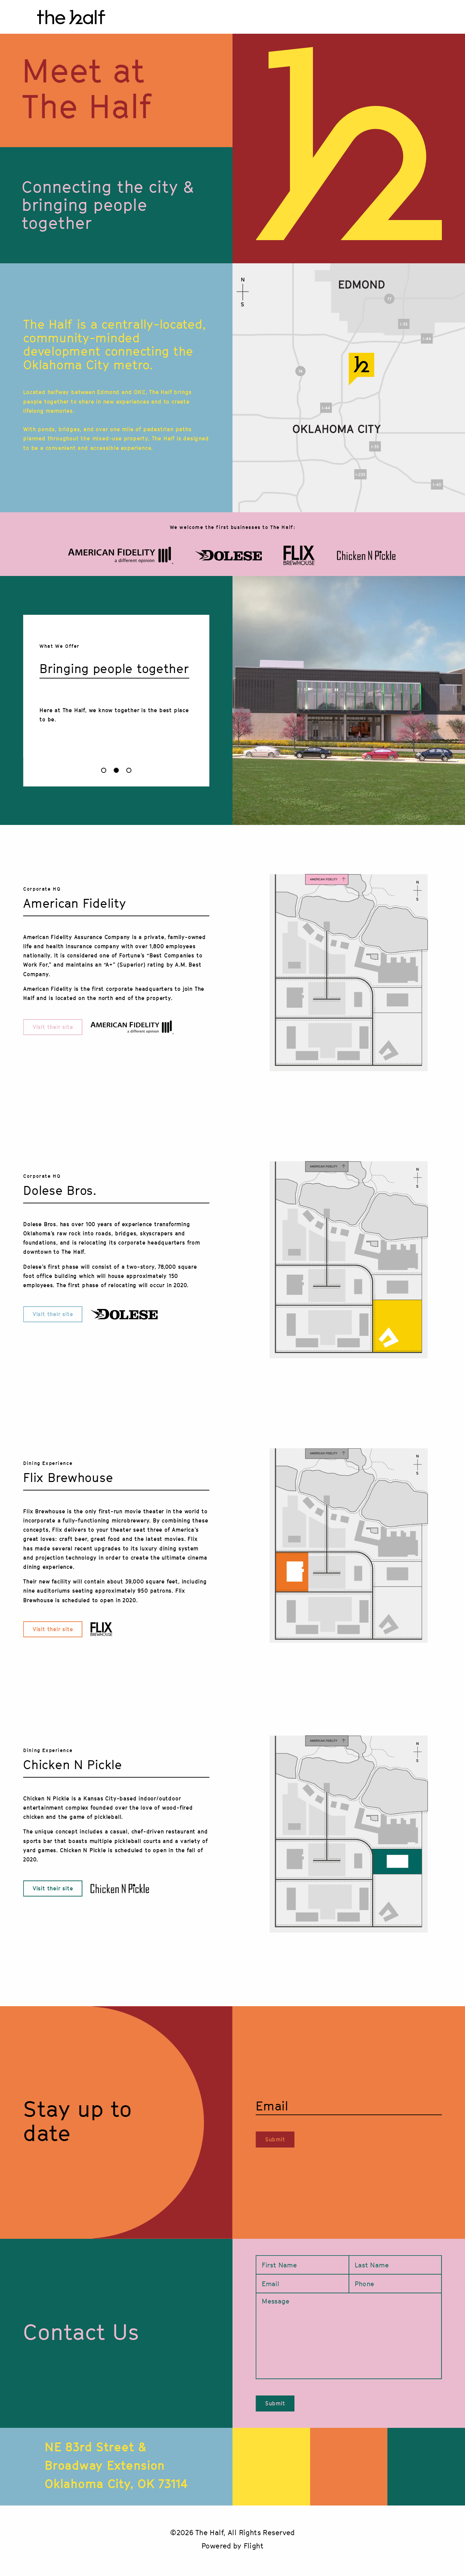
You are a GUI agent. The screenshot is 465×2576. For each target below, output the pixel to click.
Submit (275, 2140)
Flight (254, 2546)
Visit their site (53, 1027)
